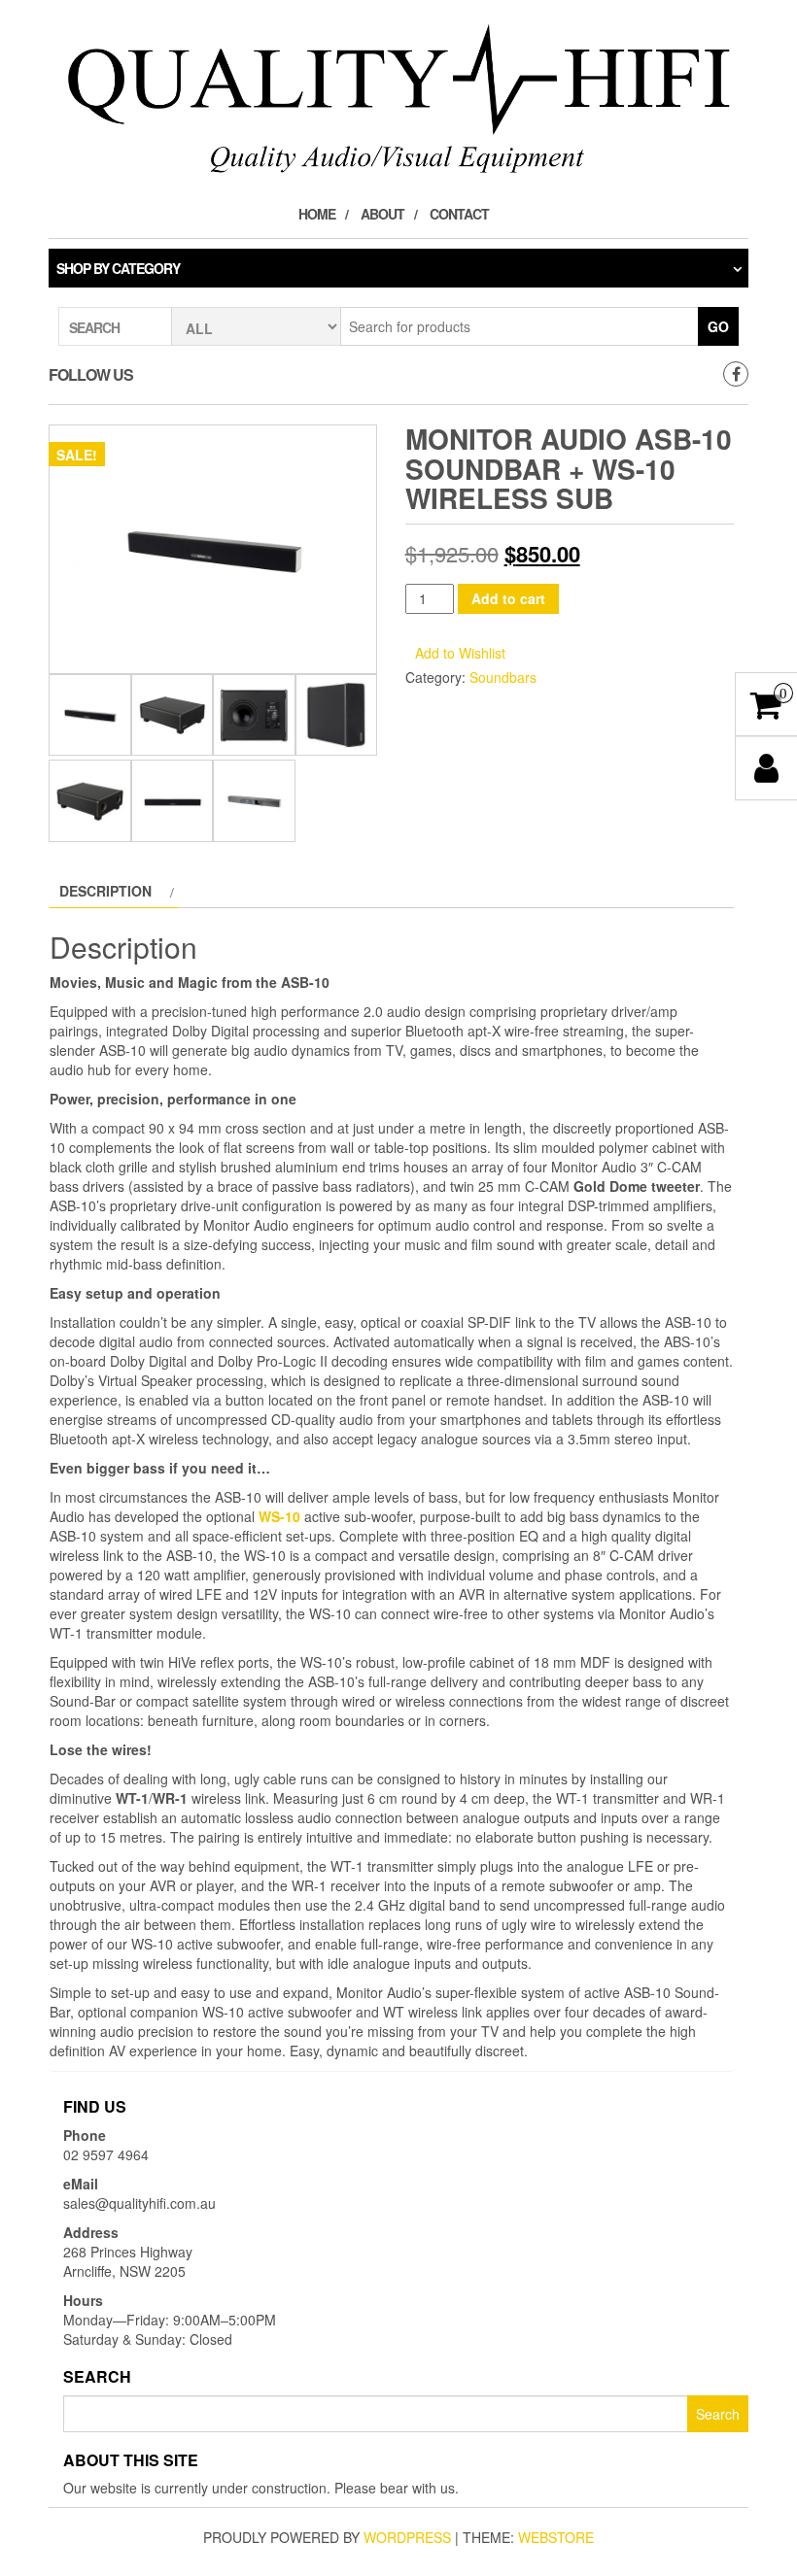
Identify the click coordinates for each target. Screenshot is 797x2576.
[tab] (114, 891)
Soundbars (503, 677)
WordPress (407, 2537)
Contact (459, 214)
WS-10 (279, 1516)
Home (317, 214)
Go (718, 326)
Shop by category (118, 268)
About (382, 214)
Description (105, 891)
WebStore (556, 2537)
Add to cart (508, 598)
